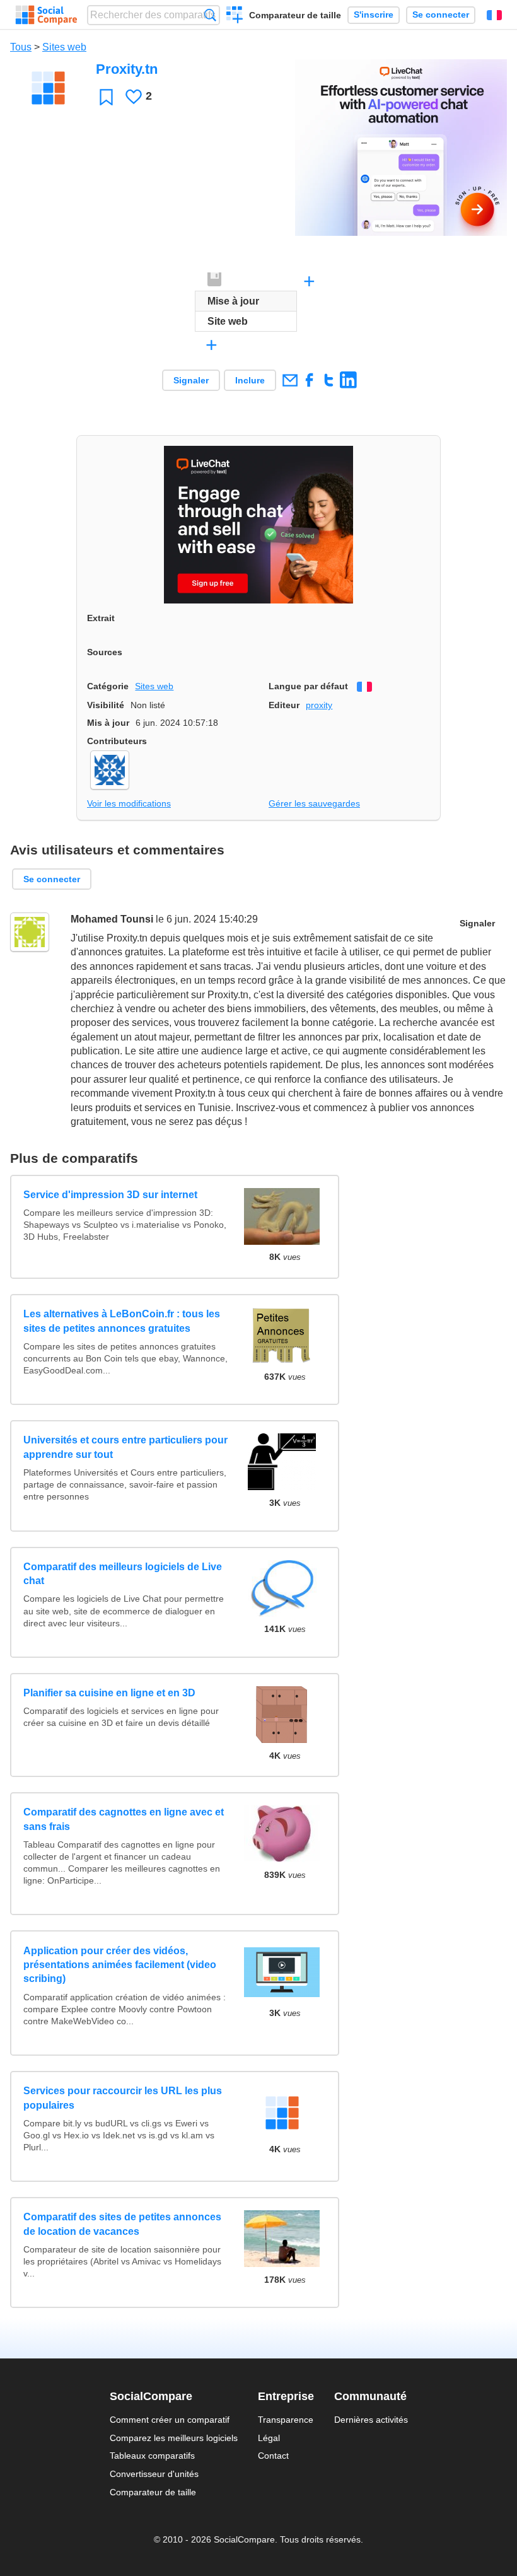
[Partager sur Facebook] (309, 380)
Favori (106, 97)
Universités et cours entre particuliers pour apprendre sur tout (125, 1447)
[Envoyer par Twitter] (329, 380)
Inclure (250, 380)
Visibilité (106, 705)
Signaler (191, 380)
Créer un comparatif (235, 16)
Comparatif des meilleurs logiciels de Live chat (123, 1574)
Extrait (101, 618)
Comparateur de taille (295, 15)
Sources (105, 652)
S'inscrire (374, 15)
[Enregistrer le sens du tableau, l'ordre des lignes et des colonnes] (215, 280)
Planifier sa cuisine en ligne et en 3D (109, 1693)
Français (494, 15)
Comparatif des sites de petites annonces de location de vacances (122, 2224)
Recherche (210, 15)
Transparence (286, 2420)
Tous (21, 47)
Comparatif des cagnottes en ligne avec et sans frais (124, 1819)
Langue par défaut (308, 686)
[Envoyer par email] (290, 380)
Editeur (284, 705)
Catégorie (108, 686)
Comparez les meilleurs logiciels (174, 2438)
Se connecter (441, 15)
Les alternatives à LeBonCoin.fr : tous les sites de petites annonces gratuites (122, 1321)
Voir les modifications (129, 803)
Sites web (64, 47)
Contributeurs (117, 741)
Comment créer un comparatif (170, 2420)
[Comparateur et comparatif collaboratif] (46, 15)
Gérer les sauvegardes (314, 803)
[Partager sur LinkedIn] (348, 380)
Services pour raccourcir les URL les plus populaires (123, 2098)
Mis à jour (108, 723)
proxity (319, 705)
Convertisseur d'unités (154, 2474)
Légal (269, 2438)
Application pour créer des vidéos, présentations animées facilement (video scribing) (120, 1965)
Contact (273, 2456)
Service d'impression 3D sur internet (110, 1195)
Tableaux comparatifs (152, 2456)
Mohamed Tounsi (112, 919)
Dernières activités (371, 2420)
